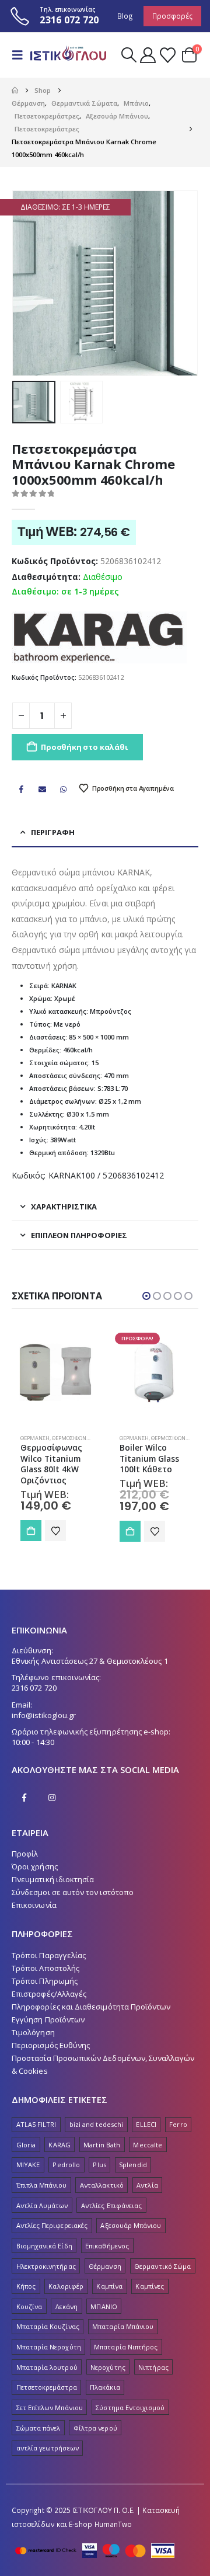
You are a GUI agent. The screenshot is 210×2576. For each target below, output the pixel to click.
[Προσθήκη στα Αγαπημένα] (55, 1531)
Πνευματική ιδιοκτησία (53, 1879)
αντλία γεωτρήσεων (48, 2448)
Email (42, 789)
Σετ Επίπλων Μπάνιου (50, 2408)
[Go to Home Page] (15, 91)
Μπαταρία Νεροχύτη (49, 2347)
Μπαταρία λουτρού (47, 2367)
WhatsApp (64, 789)
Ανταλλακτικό (102, 2185)
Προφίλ (25, 1854)
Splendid (133, 2165)
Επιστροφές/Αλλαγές (49, 1994)
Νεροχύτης (108, 2367)
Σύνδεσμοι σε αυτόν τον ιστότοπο (73, 1892)
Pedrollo (66, 2165)
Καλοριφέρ (66, 2286)
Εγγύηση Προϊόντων (48, 2019)
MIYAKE (28, 2165)
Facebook (21, 789)
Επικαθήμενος (107, 2246)
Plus (99, 2165)
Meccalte (148, 2145)
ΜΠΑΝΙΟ (104, 2306)
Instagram (52, 1798)
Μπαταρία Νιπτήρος (126, 2347)
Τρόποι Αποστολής (45, 1968)
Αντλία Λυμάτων (42, 2205)
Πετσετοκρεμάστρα (47, 2387)
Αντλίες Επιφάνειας (111, 2205)
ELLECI (146, 2124)
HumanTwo (113, 2524)
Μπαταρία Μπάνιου (123, 2326)
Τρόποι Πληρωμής (45, 1981)
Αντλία (147, 2185)
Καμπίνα (109, 2286)
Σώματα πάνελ (38, 2428)
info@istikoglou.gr (44, 1715)
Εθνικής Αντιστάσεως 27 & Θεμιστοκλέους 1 (90, 1661)
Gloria (26, 2145)
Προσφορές (172, 16)
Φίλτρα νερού (95, 2428)
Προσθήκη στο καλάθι (84, 747)
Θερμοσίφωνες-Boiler (82, 1438)
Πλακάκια (105, 2387)
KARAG (59, 2145)
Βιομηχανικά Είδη (44, 2246)
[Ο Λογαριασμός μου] (148, 55)
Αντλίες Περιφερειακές (52, 2225)
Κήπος (26, 2286)
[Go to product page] (55, 1372)
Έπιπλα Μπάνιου (42, 2185)
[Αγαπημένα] (167, 55)
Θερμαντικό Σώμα (162, 2266)
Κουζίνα (29, 2306)
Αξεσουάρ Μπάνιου (131, 2225)
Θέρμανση (35, 1438)
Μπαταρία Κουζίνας (48, 2326)
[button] (21, 55)
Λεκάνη (66, 2306)
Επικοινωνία (34, 1905)
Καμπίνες (150, 2286)
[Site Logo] (68, 55)
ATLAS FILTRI (36, 2124)
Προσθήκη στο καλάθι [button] (31, 1531)
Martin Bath (102, 2145)
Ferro (178, 2124)
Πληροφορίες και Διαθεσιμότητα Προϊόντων (91, 2007)
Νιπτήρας (153, 2367)
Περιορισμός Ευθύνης (51, 2045)
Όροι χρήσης (35, 1866)
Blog (125, 16)
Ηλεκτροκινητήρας (46, 2266)
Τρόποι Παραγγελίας (49, 1955)
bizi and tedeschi (96, 2124)
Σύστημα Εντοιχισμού (130, 2408)
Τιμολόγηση (33, 2032)
